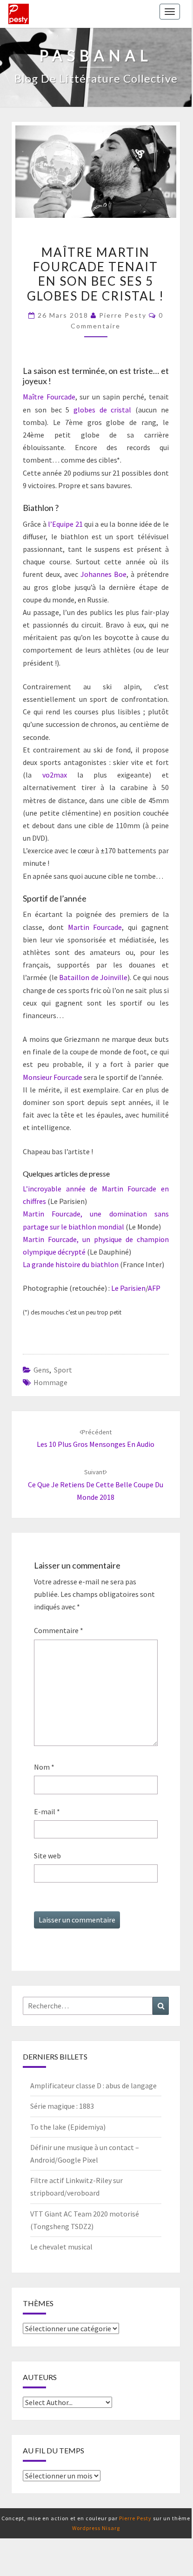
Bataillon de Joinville (93, 977)
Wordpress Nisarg (96, 2528)
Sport (63, 1370)
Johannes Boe (103, 574)
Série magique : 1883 (62, 2106)
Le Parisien (128, 1288)
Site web (47, 1856)
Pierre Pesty (123, 315)
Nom (44, 1767)
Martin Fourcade (95, 927)
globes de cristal (102, 410)
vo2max (55, 775)
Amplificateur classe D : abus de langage (93, 2086)
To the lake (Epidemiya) (68, 2127)
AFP (154, 1288)
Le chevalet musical (61, 2247)
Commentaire (59, 1630)
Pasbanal (19, 14)
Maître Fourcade (49, 397)
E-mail (47, 1811)
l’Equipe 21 (65, 524)
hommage (50, 1382)
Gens (41, 1370)
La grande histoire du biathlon (71, 1264)
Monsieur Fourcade (53, 1077)
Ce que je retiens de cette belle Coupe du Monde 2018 (96, 1484)
